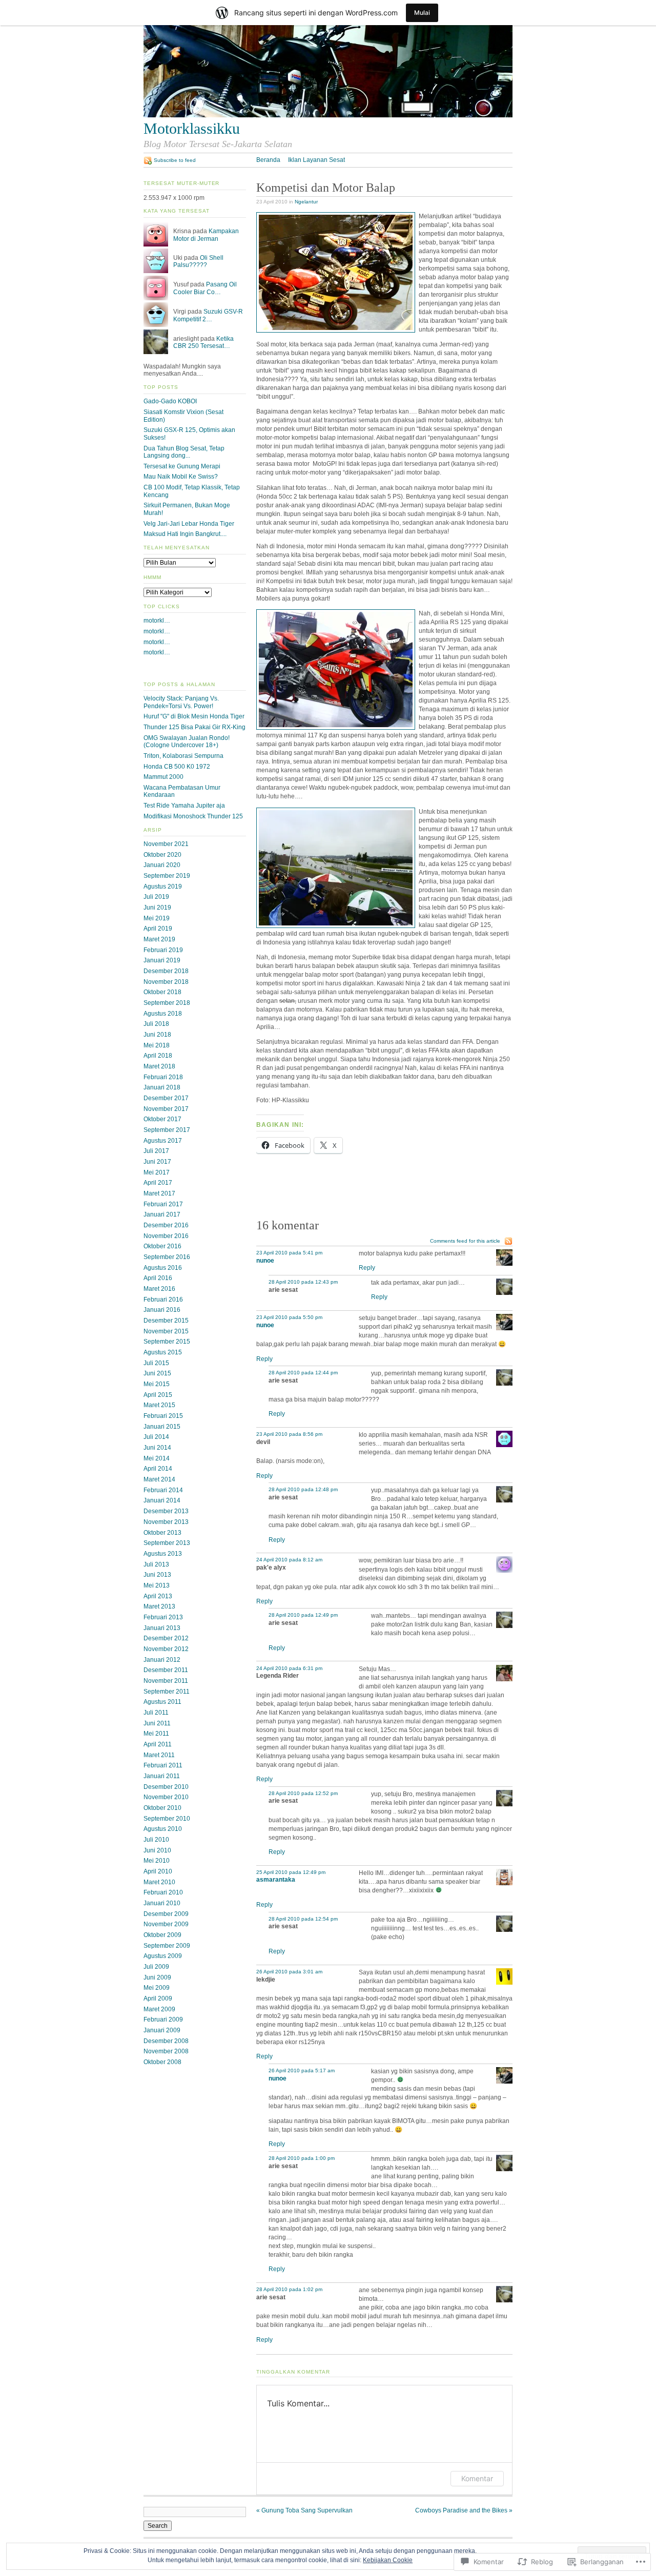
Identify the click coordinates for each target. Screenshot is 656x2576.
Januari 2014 (162, 1500)
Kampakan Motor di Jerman (206, 235)
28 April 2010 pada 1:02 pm (289, 2289)
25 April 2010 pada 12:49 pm (291, 1872)
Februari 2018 (163, 1077)
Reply (367, 1268)
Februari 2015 (163, 1416)
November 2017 (166, 1109)
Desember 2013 (166, 1511)
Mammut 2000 (163, 777)
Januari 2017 (162, 1214)
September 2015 (167, 1342)
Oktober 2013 (162, 1533)
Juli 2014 (156, 1437)
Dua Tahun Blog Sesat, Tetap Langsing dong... (184, 452)
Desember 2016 (166, 1225)
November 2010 (166, 1797)
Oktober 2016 (162, 1246)
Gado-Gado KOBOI (170, 401)
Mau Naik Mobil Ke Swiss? (181, 477)
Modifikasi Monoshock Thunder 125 (193, 816)
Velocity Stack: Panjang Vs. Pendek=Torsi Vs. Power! (181, 702)
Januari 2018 (162, 1087)
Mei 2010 (157, 1861)
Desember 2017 (166, 1098)
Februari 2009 (163, 2019)
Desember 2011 (166, 1670)
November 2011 (166, 1681)
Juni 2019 (157, 908)
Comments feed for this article (465, 1241)
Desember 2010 (166, 1787)
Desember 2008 (166, 2041)
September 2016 (167, 1257)
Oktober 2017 (162, 1119)
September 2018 (167, 1003)
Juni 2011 (157, 1723)
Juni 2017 (157, 1162)
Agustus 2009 (163, 1956)
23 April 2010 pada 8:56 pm (289, 1434)
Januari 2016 (162, 1310)
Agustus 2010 (163, 1829)
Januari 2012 (162, 1660)
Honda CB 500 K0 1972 (177, 767)
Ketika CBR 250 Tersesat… (203, 343)
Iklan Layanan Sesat (316, 160)
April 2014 (158, 1469)
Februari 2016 (163, 1300)
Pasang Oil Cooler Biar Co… (205, 288)
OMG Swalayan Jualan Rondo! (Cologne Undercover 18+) (187, 742)
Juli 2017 (156, 1151)
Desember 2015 (166, 1321)
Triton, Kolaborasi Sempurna (183, 756)
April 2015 (158, 1395)
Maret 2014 (159, 1479)
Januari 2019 (162, 960)
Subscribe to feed (175, 160)
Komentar (477, 2478)
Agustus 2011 (162, 1702)
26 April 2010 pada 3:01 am (289, 1972)
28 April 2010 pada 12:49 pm (303, 1615)
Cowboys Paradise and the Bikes (464, 2510)
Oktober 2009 (162, 1935)
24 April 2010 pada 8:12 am (289, 1560)
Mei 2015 (157, 1384)
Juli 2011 (156, 1713)
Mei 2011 (156, 1734)
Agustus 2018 (163, 1014)
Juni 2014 (157, 1448)
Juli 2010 (156, 1840)
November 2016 (166, 1236)
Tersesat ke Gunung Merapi (182, 466)
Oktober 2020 (162, 855)
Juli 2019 (156, 897)
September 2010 (167, 1819)
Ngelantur (306, 202)
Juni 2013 (157, 1575)
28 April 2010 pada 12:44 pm (303, 1373)
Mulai (422, 13)
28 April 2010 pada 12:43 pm (303, 1282)
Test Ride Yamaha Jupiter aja (184, 806)
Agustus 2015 (163, 1352)
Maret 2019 (159, 939)
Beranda (268, 160)
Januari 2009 (162, 2030)
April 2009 (158, 1998)
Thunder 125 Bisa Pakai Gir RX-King (194, 727)
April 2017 (158, 1183)
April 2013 (158, 1596)
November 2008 (166, 2051)
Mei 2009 (157, 1988)
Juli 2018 (156, 1024)
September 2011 (167, 1692)
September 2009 (167, 1946)
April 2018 (158, 1056)
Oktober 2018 (162, 992)
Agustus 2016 (163, 1268)
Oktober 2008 (162, 2062)
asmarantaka (276, 1880)
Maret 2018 (159, 1066)
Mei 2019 (157, 918)
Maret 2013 (159, 1606)
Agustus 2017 (163, 1141)
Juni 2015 (157, 1373)
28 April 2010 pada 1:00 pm (302, 2158)
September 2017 (167, 1130)
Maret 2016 (159, 1289)
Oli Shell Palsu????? (198, 262)
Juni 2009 (157, 1977)
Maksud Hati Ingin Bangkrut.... (185, 534)
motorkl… (157, 621)
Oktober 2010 (162, 1808)
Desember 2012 (166, 1638)
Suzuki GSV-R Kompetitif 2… (208, 315)
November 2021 (166, 844)
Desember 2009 (166, 1914)
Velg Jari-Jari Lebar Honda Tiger (189, 524)
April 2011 (158, 1744)
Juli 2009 (156, 1967)
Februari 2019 (163, 950)
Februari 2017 (163, 1204)
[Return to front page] (328, 115)
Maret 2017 (159, 1193)
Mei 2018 (157, 1045)
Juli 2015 (156, 1363)
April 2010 (158, 1871)
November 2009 (166, 1924)
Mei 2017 (157, 1172)
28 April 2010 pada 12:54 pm (303, 1919)
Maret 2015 (159, 1405)
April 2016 (158, 1278)
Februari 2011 (163, 1765)
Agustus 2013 (163, 1554)
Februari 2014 (163, 1490)
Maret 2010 (159, 1882)
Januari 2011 (162, 1776)
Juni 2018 (157, 1035)
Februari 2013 (163, 1617)
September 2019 (167, 876)
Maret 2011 (159, 1755)
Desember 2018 (166, 971)
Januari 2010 (162, 1903)
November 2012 (166, 1649)
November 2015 (166, 1331)
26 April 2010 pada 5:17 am (302, 2070)
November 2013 (166, 1522)
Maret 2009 (159, 2009)
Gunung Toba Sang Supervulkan (304, 2510)
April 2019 (158, 929)
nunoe (265, 1261)
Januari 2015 (162, 1427)
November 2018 (166, 982)
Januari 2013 (162, 1628)
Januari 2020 (162, 865)
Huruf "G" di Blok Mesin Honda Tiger (194, 716)
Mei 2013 (157, 1585)
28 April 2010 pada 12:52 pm (303, 1793)
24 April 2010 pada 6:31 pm (289, 1668)
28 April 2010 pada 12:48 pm (303, 1489)
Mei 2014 (157, 1458)
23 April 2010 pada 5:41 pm (289, 1253)
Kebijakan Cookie (388, 2560)
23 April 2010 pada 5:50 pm (289, 1317)
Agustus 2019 (163, 887)
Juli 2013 (156, 1564)
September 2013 (167, 1543)
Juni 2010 (157, 1850)
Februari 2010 (163, 1892)
